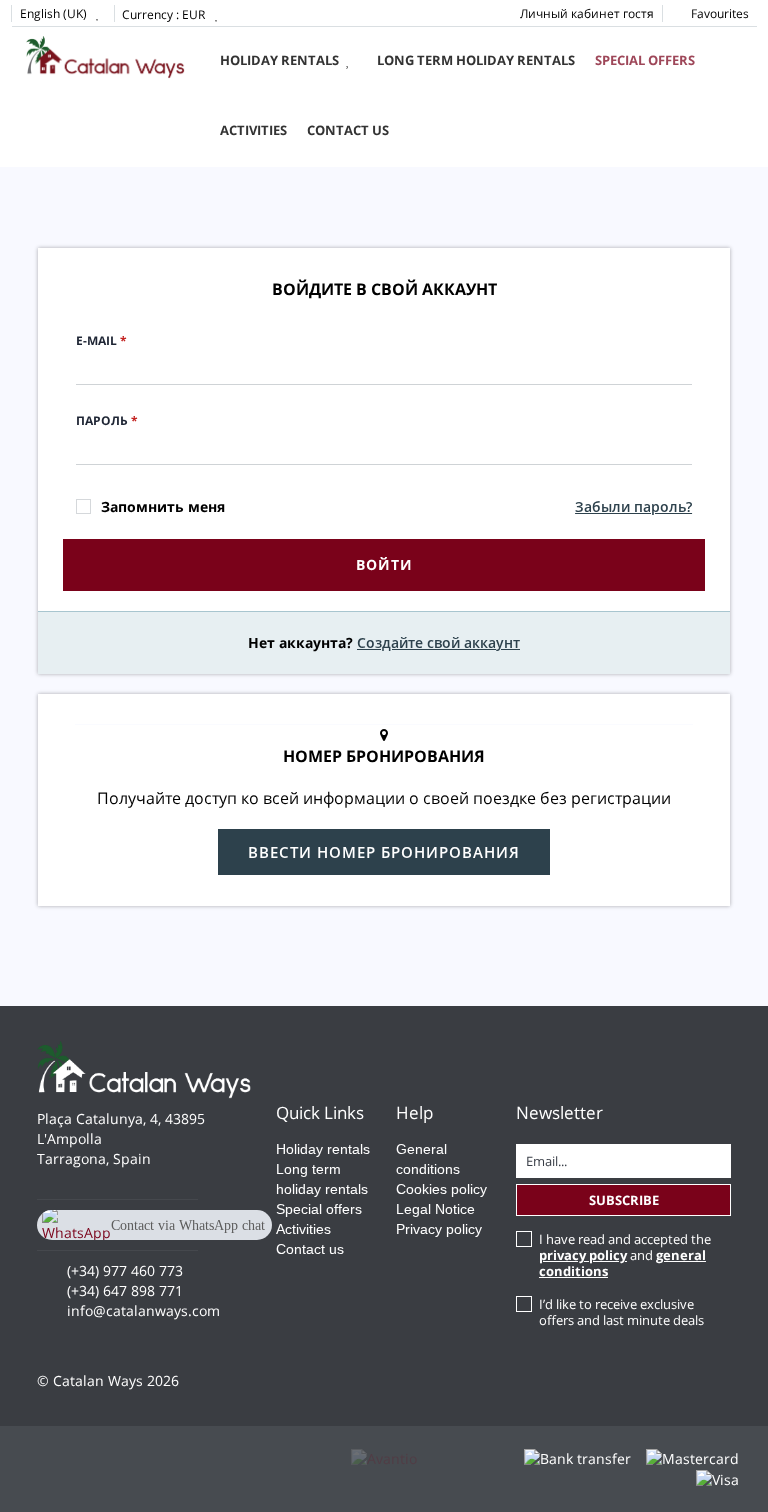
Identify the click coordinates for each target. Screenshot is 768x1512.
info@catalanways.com (143, 1310)
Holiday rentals (279, 60)
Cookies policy (441, 1189)
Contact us (348, 130)
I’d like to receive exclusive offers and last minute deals (621, 1312)
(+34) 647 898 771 (125, 1290)
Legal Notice (435, 1209)
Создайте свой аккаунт (438, 642)
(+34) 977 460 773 (125, 1270)
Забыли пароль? (633, 506)
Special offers (645, 60)
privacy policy (583, 1255)
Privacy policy (439, 1229)
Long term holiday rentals (476, 60)
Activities (253, 130)
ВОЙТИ (384, 564)
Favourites (718, 13)
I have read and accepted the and (625, 1255)
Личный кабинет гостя (587, 13)
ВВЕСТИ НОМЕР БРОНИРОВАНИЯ (384, 852)
